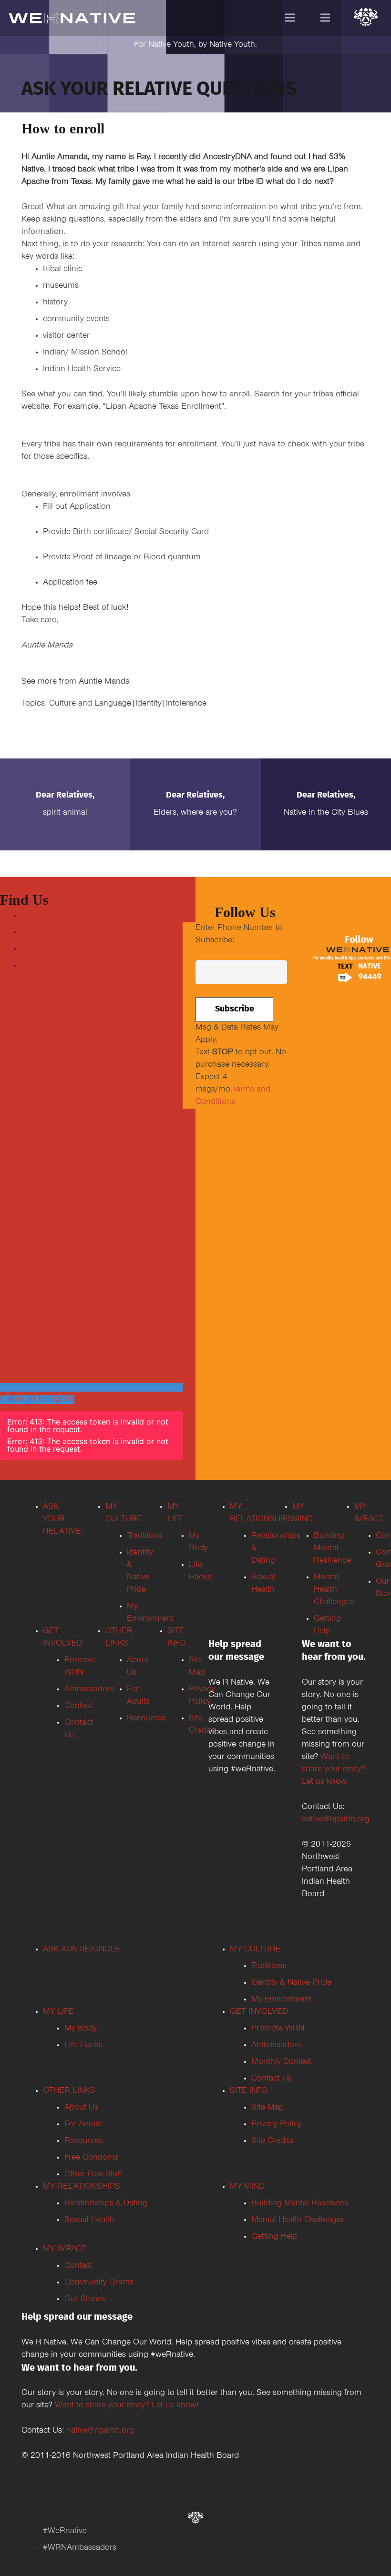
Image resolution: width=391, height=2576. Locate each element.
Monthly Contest (281, 2062)
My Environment (281, 2000)
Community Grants (99, 2283)
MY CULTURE (255, 1950)
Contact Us (272, 2079)
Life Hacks (83, 2046)
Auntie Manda (104, 682)
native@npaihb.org (336, 1820)
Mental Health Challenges (298, 2221)
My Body (81, 2029)
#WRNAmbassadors (80, 2548)
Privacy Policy (277, 2125)
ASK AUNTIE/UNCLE (82, 1950)
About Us (81, 2108)
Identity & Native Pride (291, 1983)
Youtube (36, 933)
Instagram (40, 950)
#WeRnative (65, 2532)
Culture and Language (90, 704)
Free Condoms (91, 2158)
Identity (149, 704)
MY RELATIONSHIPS (82, 2187)
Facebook (39, 916)
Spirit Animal (65, 813)
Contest (78, 2266)
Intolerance (186, 704)
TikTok (33, 966)
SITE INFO (249, 2091)
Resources (84, 2142)
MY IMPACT (65, 2250)
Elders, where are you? (195, 813)
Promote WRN (278, 2029)
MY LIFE (58, 2012)
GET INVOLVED (259, 2012)
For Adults (83, 2125)
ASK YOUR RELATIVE (62, 1520)
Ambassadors (276, 2046)
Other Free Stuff (93, 2175)
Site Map (268, 2108)
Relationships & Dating (106, 2204)
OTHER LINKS (69, 2091)
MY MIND (247, 2187)
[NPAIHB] (366, 19)
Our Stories (85, 2300)
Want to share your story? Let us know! (334, 1770)
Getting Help (274, 2237)
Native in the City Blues (326, 813)
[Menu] (290, 18)
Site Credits (272, 2142)
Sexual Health (89, 2221)
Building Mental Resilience (300, 2204)
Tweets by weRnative (38, 1174)
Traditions (269, 1967)
